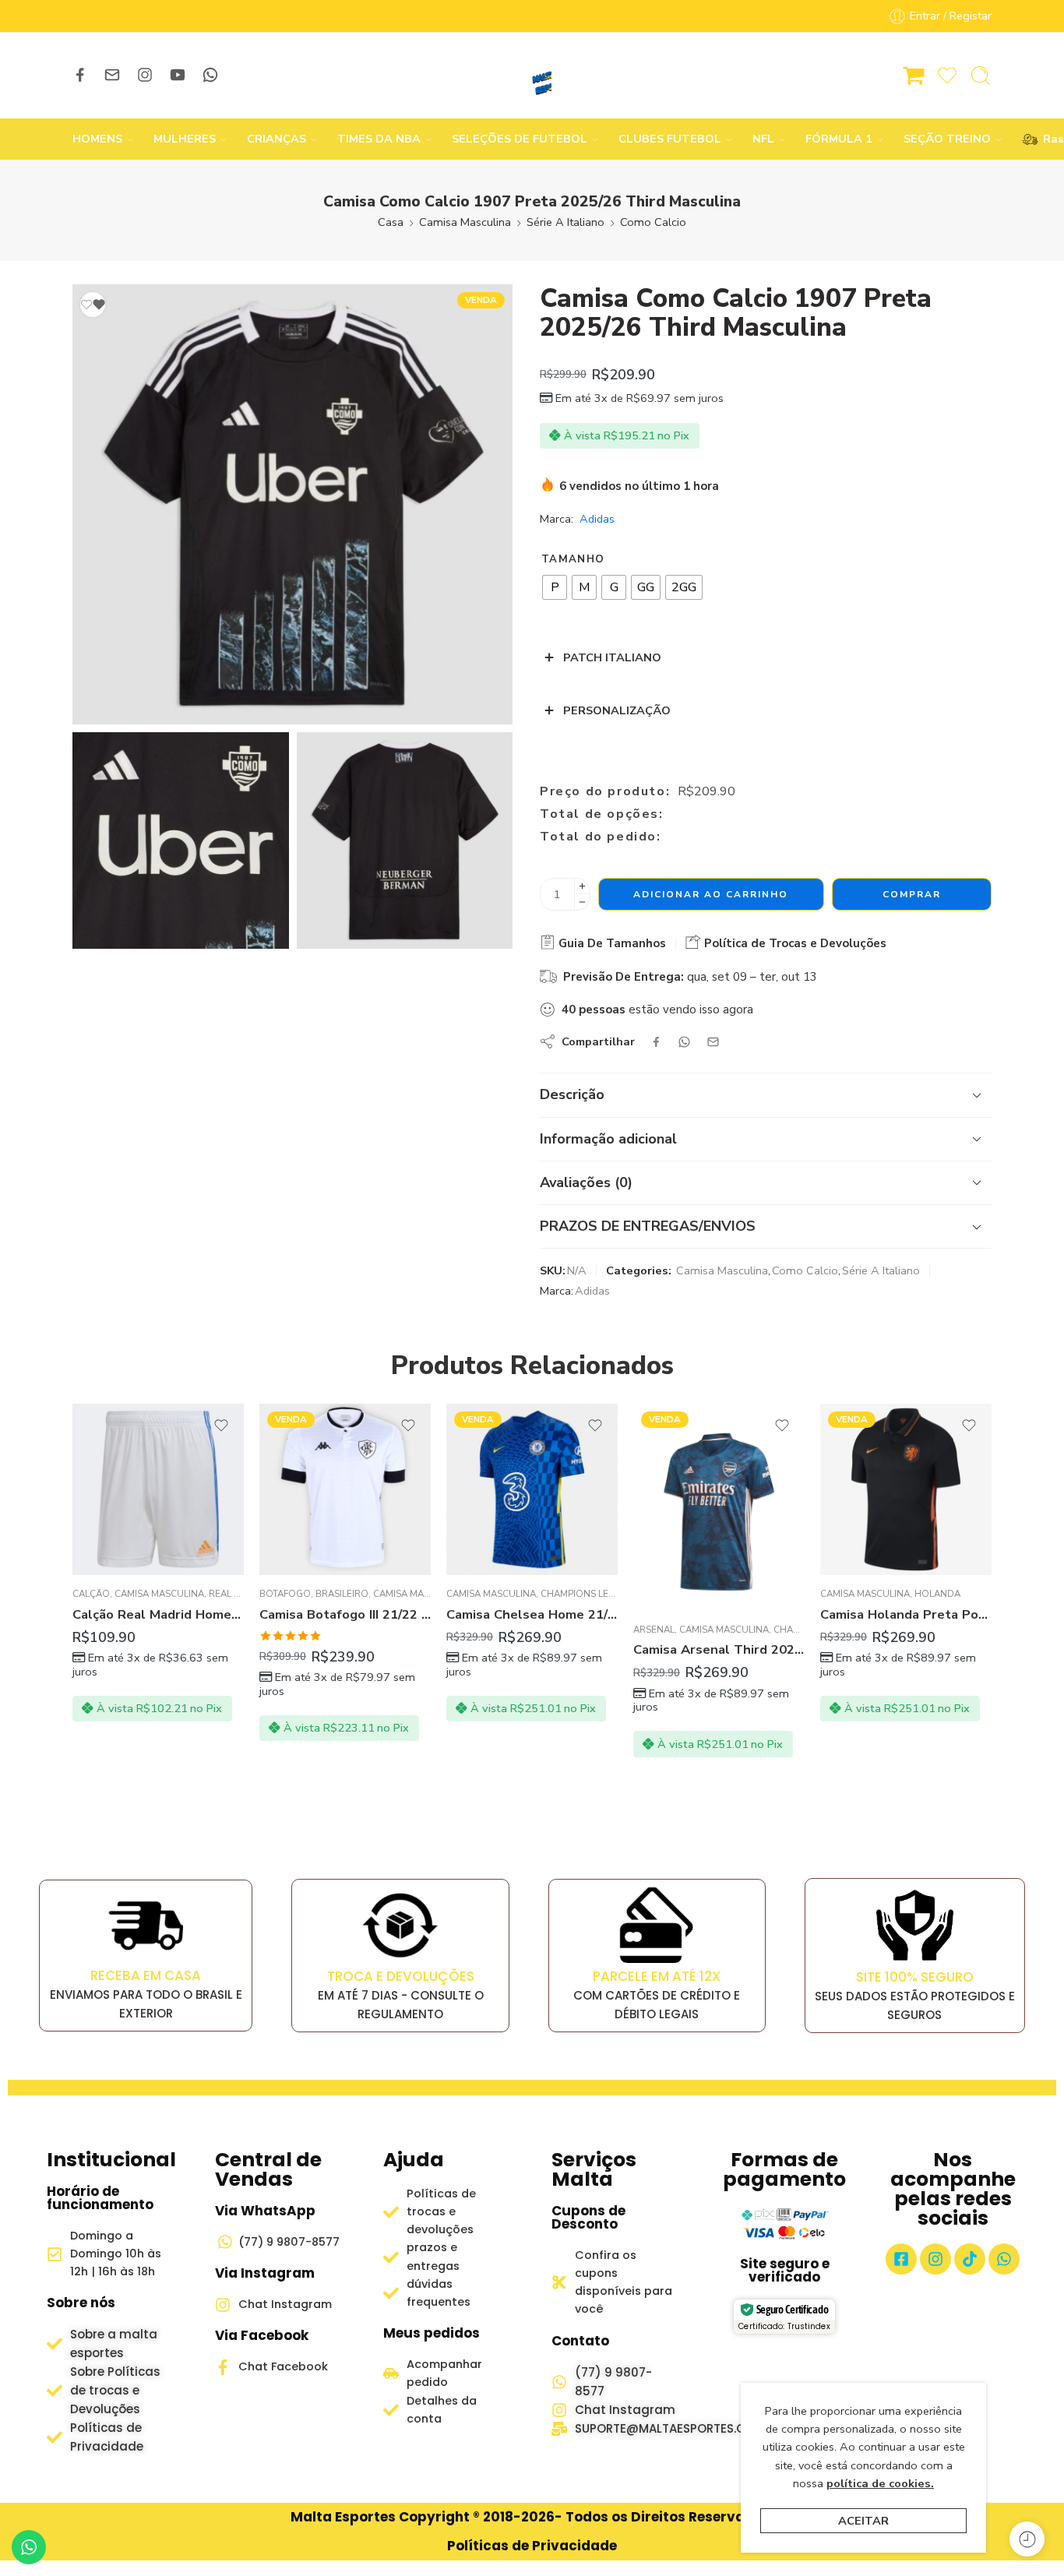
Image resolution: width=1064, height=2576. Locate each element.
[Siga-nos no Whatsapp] (210, 75)
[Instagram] (935, 2259)
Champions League (587, 1594)
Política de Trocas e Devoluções (794, 943)
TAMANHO (573, 559)
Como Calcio (653, 222)
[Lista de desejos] (93, 305)
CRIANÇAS (277, 139)
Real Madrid (240, 1594)
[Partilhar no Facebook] (656, 1042)
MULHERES (185, 139)
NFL (763, 139)
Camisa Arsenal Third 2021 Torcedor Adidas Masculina (719, 1649)
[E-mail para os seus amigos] (713, 1042)
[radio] (555, 587)
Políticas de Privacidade (532, 2546)
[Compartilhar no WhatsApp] (684, 1042)
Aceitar (863, 2521)
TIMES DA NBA (379, 139)
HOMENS (97, 139)
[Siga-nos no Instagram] (145, 75)
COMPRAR (912, 894)
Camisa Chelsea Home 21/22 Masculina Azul (532, 1614)
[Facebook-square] (901, 2259)
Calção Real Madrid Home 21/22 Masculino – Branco (158, 1614)
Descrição (572, 1094)
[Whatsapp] (1004, 2259)
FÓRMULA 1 (839, 139)
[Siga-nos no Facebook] (80, 75)
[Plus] (582, 886)
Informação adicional (608, 1139)
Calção (91, 1594)
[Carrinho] (914, 76)
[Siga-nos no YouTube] (178, 75)
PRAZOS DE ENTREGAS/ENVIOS (648, 1226)
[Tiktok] (970, 2259)
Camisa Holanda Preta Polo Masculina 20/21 (906, 1614)
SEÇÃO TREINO (947, 139)
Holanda (937, 1594)
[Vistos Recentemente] (1027, 2539)
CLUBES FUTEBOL (670, 139)
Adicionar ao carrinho (711, 894)
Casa (391, 222)
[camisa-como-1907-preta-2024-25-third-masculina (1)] (405, 840)
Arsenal (654, 1630)
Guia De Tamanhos (611, 943)
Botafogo (285, 1594)
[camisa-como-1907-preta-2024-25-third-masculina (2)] (181, 840)
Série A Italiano (565, 222)
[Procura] (981, 76)
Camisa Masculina (465, 222)
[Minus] (582, 902)
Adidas (597, 519)
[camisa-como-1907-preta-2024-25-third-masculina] (292, 504)
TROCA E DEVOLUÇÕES (401, 1976)
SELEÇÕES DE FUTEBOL (520, 139)
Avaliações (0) (586, 1182)
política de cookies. (880, 2483)
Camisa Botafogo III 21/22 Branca (345, 1614)
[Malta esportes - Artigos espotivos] (532, 76)
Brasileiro (342, 1594)
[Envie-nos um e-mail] (112, 75)
